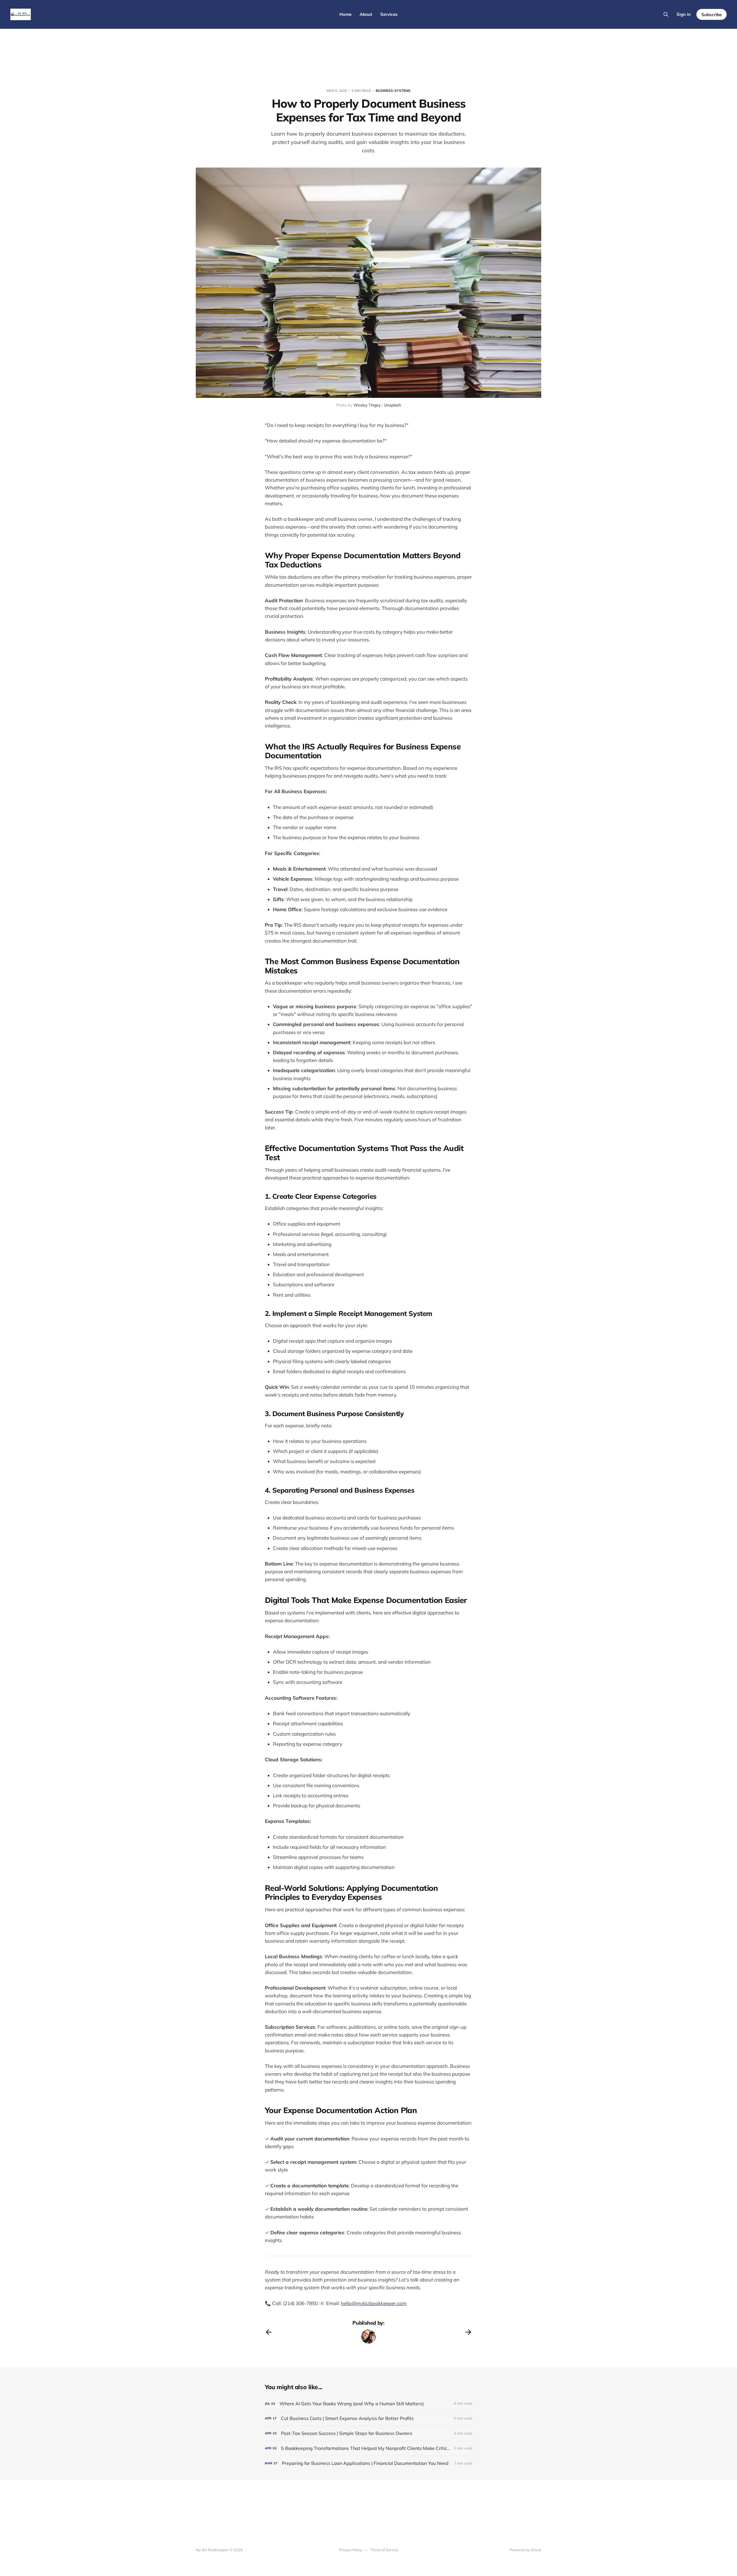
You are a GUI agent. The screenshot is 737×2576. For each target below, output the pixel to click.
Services (389, 14)
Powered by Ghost (525, 2550)
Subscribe (712, 15)
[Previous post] (269, 2332)
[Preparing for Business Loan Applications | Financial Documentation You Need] (368, 2463)
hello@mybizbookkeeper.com (374, 2303)
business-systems (393, 91)
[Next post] (468, 2332)
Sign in (684, 14)
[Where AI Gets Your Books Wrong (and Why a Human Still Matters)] (368, 2404)
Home (345, 14)
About (366, 14)
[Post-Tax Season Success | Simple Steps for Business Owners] (368, 2433)
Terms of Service (384, 2550)
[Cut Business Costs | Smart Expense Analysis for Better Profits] (368, 2418)
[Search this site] (666, 14)
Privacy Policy (351, 2550)
